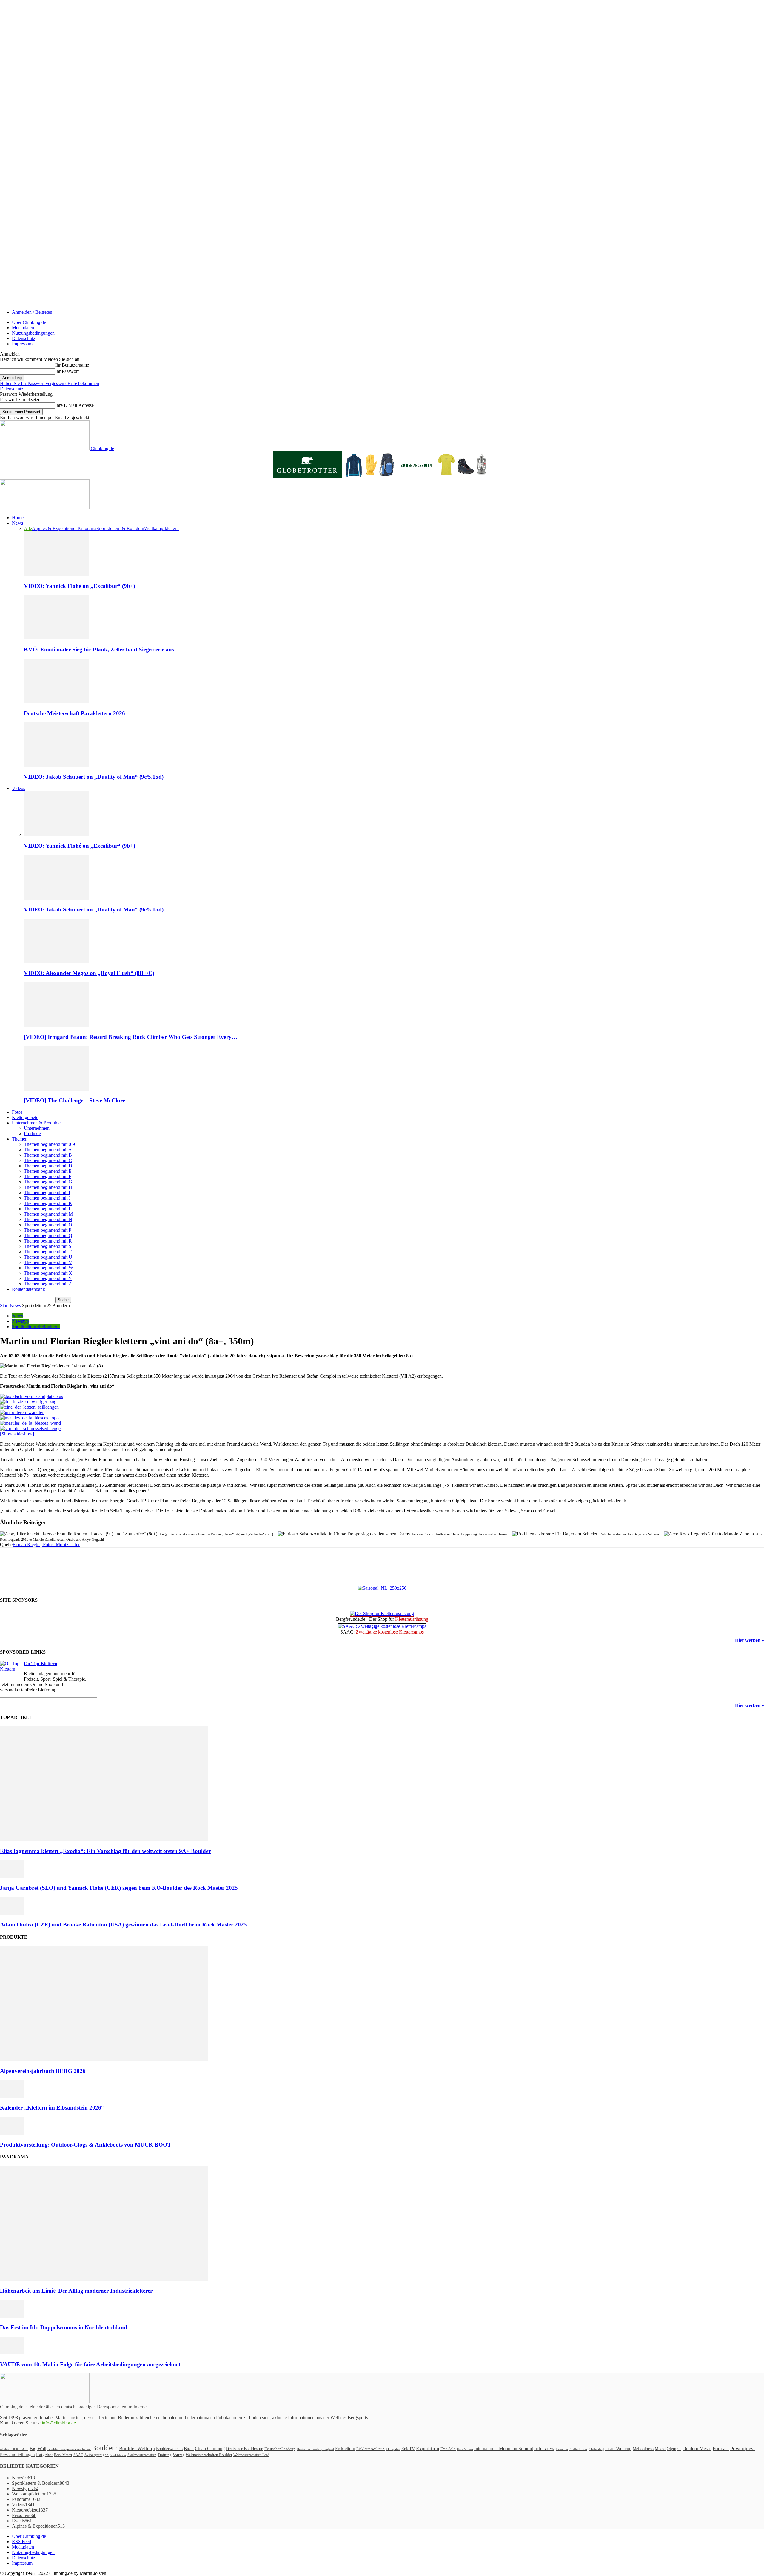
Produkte (32, 1134)
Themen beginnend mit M (48, 1214)
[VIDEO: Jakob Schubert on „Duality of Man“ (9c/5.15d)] (56, 765)
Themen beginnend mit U (48, 1257)
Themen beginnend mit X (48, 1273)
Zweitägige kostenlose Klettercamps (390, 1632)
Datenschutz (24, 338)
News (17, 523)
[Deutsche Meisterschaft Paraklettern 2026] (56, 702)
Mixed (660, 2449)
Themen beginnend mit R (48, 1241)
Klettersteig (596, 2449)
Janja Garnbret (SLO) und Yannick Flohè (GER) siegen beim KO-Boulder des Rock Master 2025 (119, 1888)
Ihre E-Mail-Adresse (74, 405)
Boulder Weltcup (137, 2448)
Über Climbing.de (29, 322)
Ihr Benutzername (72, 365)
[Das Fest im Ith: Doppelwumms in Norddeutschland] (12, 2316)
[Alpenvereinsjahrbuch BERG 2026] (104, 2059)
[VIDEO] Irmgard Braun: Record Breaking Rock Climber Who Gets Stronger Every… (131, 1037)
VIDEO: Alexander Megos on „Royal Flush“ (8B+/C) (89, 973)
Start (4, 1306)
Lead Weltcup (618, 2448)
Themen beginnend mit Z (48, 1284)
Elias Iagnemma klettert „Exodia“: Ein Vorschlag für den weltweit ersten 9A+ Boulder (105, 1851)
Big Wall (38, 2448)
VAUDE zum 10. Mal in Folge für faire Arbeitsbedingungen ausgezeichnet (90, 2364)
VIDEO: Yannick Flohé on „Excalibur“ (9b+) (80, 586)
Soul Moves (118, 2455)
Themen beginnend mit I (47, 1193)
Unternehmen (37, 1128)
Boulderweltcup (169, 2449)
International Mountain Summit (504, 2448)
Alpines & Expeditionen (55, 528)
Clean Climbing (210, 2448)
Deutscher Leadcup (280, 2449)
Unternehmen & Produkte (36, 1123)
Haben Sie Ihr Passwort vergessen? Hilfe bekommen (50, 383)
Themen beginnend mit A (48, 1150)
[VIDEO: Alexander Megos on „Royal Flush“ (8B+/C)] (56, 962)
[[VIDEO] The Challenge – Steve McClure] (56, 1089)
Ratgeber (44, 2454)
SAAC (78, 2455)
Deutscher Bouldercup (245, 2449)
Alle (28, 528)
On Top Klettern (41, 1663)
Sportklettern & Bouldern (120, 528)
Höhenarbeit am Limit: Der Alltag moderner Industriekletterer (76, 2291)
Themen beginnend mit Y (48, 1278)
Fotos (17, 1112)
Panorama (87, 528)
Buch (189, 2449)
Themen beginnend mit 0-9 (49, 1144)
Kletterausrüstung (412, 1619)
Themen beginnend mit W (48, 1268)
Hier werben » (750, 1640)
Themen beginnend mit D (48, 1166)
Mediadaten (23, 328)
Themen (20, 1139)
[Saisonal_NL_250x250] (382, 1588)
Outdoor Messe (697, 2448)
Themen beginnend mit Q (48, 1236)
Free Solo (448, 2449)
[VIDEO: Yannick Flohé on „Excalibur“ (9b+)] (56, 574)
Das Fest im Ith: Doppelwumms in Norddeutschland (64, 2327)
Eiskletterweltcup (371, 2449)
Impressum (22, 344)
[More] (138, 1560)
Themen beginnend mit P (48, 1230)
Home (18, 518)
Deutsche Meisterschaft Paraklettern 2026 (74, 713)
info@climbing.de (59, 2423)
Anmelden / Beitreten (32, 312)
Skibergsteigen (97, 2455)
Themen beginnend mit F (48, 1176)
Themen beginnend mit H (48, 1187)
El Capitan (393, 2449)
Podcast (721, 2448)
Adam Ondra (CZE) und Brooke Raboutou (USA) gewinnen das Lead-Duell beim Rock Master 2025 (123, 1924)
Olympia (674, 2449)
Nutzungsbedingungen (33, 333)
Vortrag (179, 2455)
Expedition (428, 2448)
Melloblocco (643, 2449)
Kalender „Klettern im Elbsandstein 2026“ (52, 2108)
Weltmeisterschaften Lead (251, 2455)
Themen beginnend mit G (48, 1182)
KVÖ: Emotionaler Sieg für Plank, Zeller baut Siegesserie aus (99, 649)
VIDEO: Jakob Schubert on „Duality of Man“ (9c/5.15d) (94, 777)
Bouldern (105, 2448)
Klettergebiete (25, 1117)
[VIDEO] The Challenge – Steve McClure (74, 1100)
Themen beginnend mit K (48, 1203)
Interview (544, 2448)
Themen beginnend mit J (47, 1198)
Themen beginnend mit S (48, 1246)
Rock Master (63, 2455)
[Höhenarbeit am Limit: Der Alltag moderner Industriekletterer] (104, 2279)
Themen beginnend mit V (48, 1262)
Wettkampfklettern (161, 528)
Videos (19, 788)
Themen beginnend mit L (48, 1209)
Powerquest (743, 2448)
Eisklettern (345, 2448)
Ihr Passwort (67, 371)
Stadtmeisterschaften (142, 2455)
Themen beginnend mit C (48, 1160)
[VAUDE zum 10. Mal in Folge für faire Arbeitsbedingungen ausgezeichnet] (12, 2353)
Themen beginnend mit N (48, 1219)
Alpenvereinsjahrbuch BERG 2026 (43, 2071)
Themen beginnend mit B (48, 1155)
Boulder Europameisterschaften (69, 2449)
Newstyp (20, 1321)
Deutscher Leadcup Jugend (315, 2449)
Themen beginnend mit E (48, 1171)
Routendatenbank (29, 1289)
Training (165, 2455)
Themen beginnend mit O (48, 1225)
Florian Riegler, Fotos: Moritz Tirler (46, 1544)
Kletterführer (578, 2449)
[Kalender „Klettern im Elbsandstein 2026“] (12, 2096)
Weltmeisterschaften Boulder (209, 2455)
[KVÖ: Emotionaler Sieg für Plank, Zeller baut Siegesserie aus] (56, 638)
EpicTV (408, 2449)
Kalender (562, 2449)
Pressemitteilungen (17, 2455)
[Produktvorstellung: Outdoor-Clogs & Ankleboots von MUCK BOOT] (12, 2133)
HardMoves (465, 2449)
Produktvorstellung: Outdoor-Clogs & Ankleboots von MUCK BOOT (86, 2145)
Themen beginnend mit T (48, 1252)
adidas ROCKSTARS (14, 2449)
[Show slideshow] (17, 1434)
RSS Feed (21, 2542)
